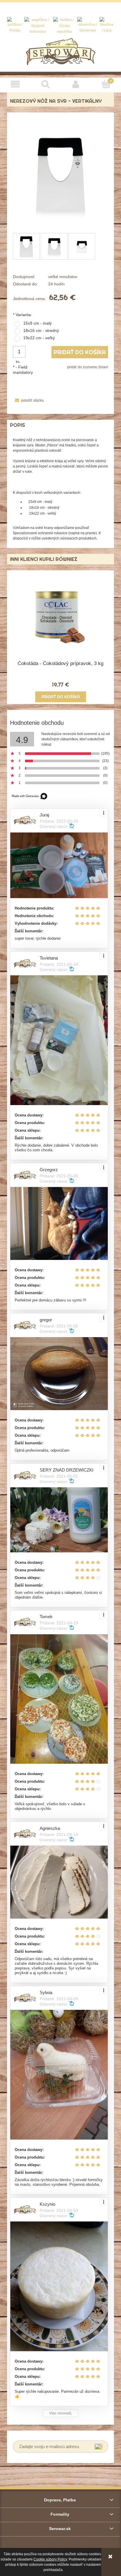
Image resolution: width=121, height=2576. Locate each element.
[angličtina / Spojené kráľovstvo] (38, 26)
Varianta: (22, 315)
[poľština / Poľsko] (15, 25)
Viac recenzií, (60, 2413)
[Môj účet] (76, 84)
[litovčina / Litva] (107, 25)
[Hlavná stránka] (61, 51)
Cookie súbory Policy (50, 2559)
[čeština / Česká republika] (64, 26)
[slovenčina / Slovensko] (88, 25)
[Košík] (106, 84)
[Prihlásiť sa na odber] (99, 2446)
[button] (15, 84)
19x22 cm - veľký (39, 338)
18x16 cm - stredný (41, 330)
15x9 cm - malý (37, 323)
